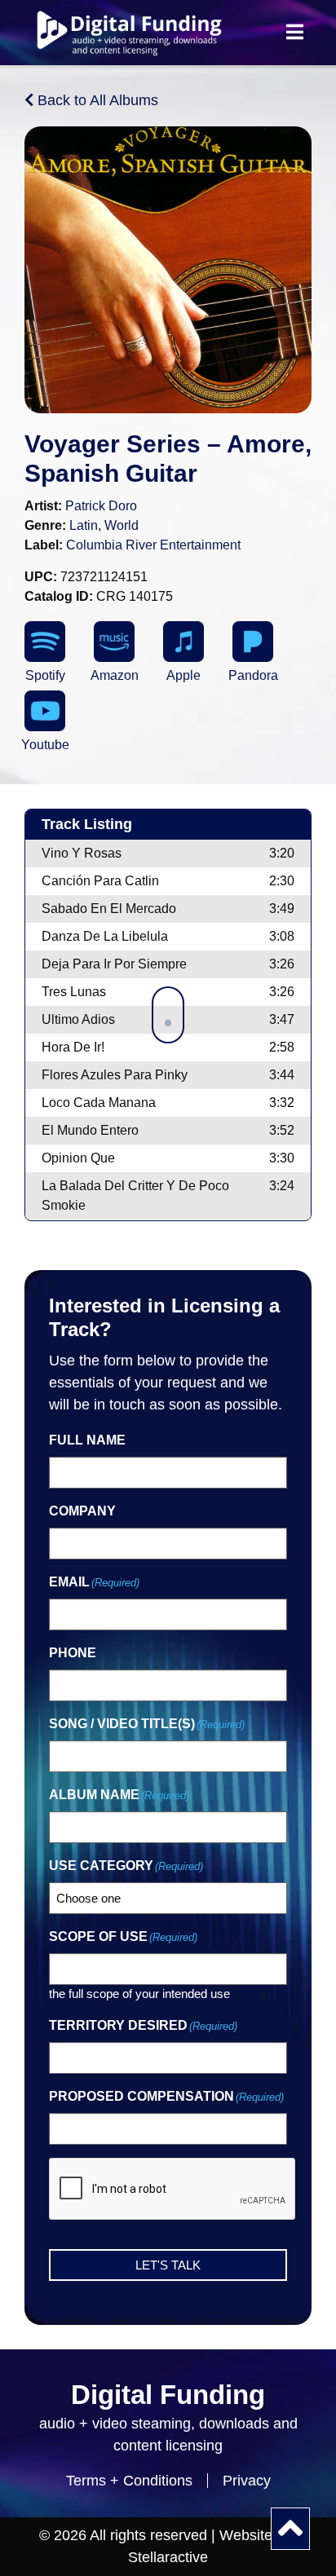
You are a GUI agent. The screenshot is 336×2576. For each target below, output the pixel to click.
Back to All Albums (96, 100)
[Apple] (183, 642)
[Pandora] (253, 642)
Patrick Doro (101, 506)
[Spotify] (45, 642)
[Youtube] (45, 711)
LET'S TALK (168, 2265)
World (122, 525)
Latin (84, 525)
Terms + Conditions (129, 2481)
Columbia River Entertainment (153, 545)
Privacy (247, 2481)
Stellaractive (168, 2557)
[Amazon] (114, 642)
